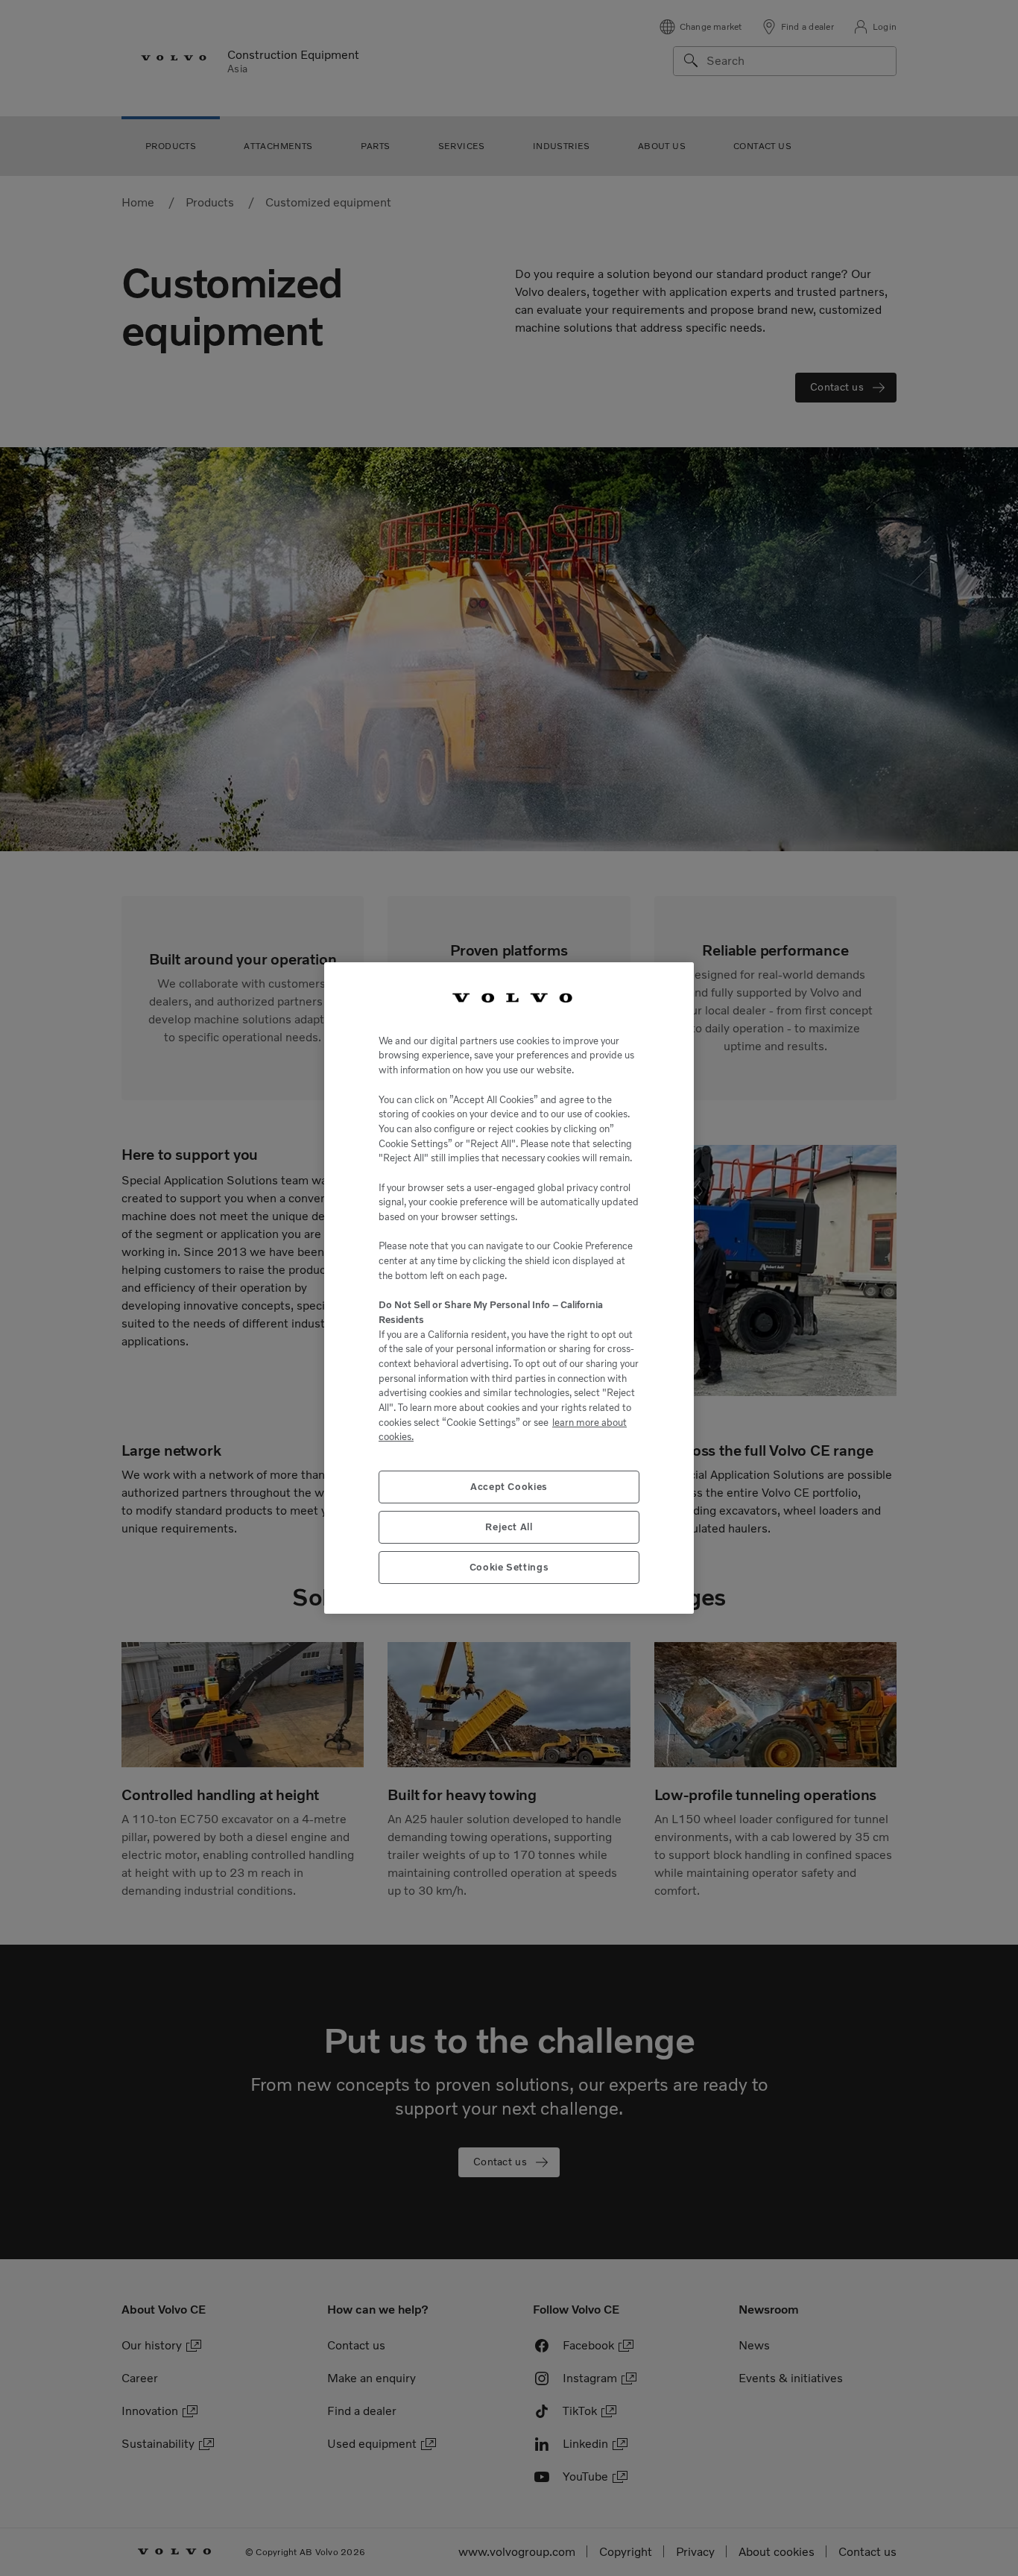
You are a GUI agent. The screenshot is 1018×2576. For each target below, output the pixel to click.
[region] (509, 1288)
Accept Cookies (509, 1487)
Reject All (509, 1527)
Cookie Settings (509, 1567)
